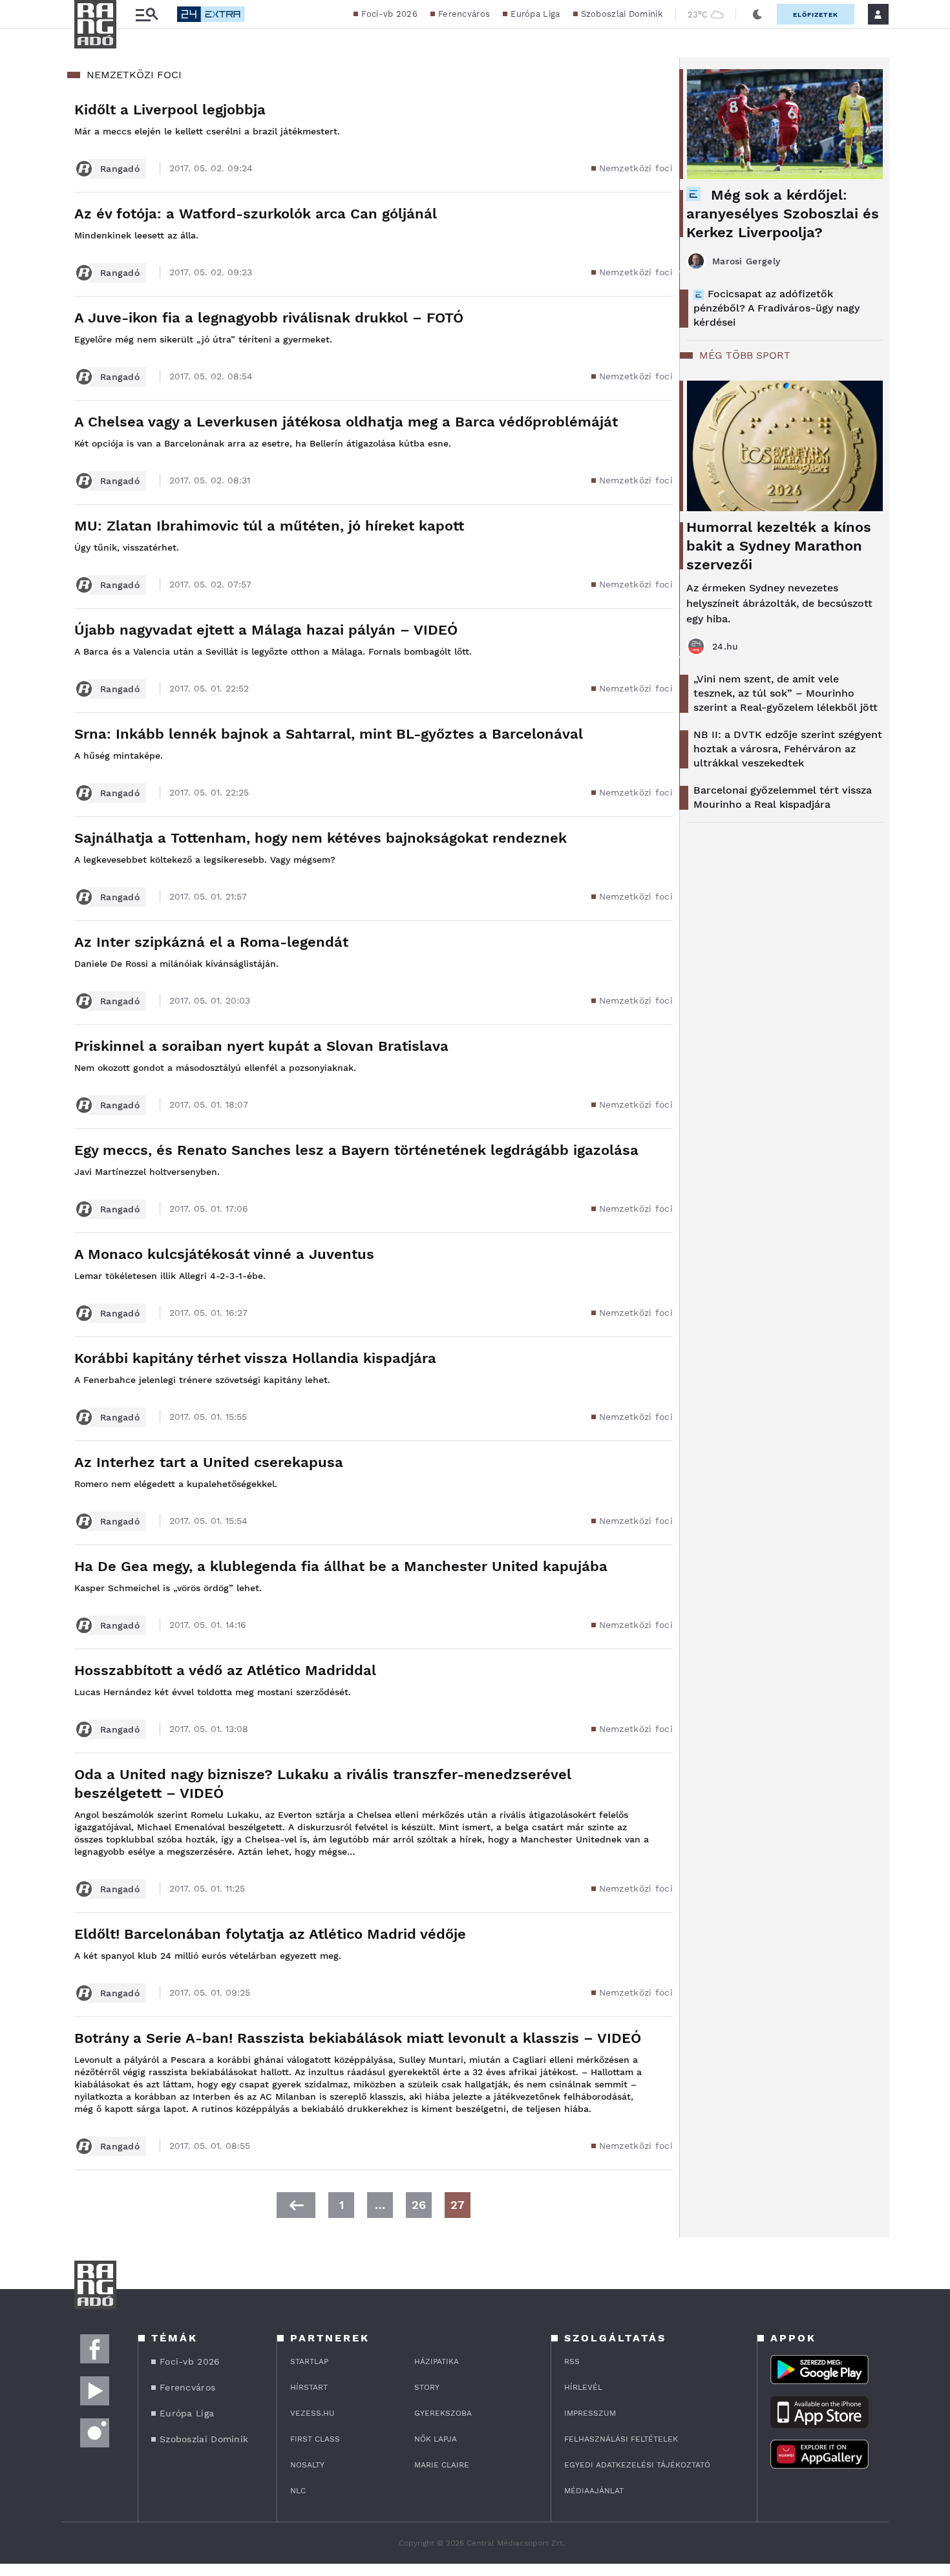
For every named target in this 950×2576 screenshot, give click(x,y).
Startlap (309, 2361)
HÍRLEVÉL (583, 2387)
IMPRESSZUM (590, 2413)
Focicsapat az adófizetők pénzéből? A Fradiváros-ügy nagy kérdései (776, 308)
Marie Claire (442, 2465)
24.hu (725, 646)
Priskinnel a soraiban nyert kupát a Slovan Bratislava (261, 1046)
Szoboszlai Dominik (622, 14)
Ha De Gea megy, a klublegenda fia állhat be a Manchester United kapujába (341, 1566)
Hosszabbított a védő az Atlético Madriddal (225, 1670)
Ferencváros (464, 14)
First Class (315, 2439)
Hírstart (309, 2387)
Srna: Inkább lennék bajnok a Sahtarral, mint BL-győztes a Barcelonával (329, 734)
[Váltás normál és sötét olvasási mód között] (757, 14)
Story (427, 2387)
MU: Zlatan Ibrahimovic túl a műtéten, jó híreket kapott (269, 526)
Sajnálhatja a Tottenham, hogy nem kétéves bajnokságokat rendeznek (321, 838)
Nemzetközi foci (636, 168)
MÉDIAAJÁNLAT (594, 2491)
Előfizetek (816, 15)
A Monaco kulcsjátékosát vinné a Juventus (224, 1254)
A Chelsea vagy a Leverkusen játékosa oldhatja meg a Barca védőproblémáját (346, 422)
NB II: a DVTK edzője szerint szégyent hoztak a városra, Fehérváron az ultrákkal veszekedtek (788, 749)
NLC (298, 2491)
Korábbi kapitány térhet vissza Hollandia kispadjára (255, 1358)
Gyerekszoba (443, 2413)
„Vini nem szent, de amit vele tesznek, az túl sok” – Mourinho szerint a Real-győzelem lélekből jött (786, 693)
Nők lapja (436, 2439)
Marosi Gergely (746, 261)
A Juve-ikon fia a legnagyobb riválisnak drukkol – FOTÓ (269, 318)
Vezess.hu (312, 2413)
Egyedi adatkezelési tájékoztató (637, 2465)
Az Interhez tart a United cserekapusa (209, 1462)
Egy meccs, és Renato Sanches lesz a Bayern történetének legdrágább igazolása (356, 1150)
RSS (572, 2361)
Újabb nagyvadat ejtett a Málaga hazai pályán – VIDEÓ (266, 630)
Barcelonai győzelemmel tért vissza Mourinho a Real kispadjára (783, 797)
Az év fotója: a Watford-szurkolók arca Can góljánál (256, 214)
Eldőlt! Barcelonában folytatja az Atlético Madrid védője (270, 1934)
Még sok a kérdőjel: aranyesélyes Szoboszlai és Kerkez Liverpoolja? (783, 214)
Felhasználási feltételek (621, 2439)
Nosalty (307, 2465)
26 (419, 2205)
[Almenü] (147, 15)
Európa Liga (535, 14)
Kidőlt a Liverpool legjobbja (170, 110)
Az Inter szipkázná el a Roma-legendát (211, 942)
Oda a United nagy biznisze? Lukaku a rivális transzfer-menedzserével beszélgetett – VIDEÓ (323, 1784)
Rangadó (120, 169)
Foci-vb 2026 (389, 14)
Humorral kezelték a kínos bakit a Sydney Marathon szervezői (779, 546)
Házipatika (437, 2361)
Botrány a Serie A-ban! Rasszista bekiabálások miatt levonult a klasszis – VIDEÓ (358, 2038)
